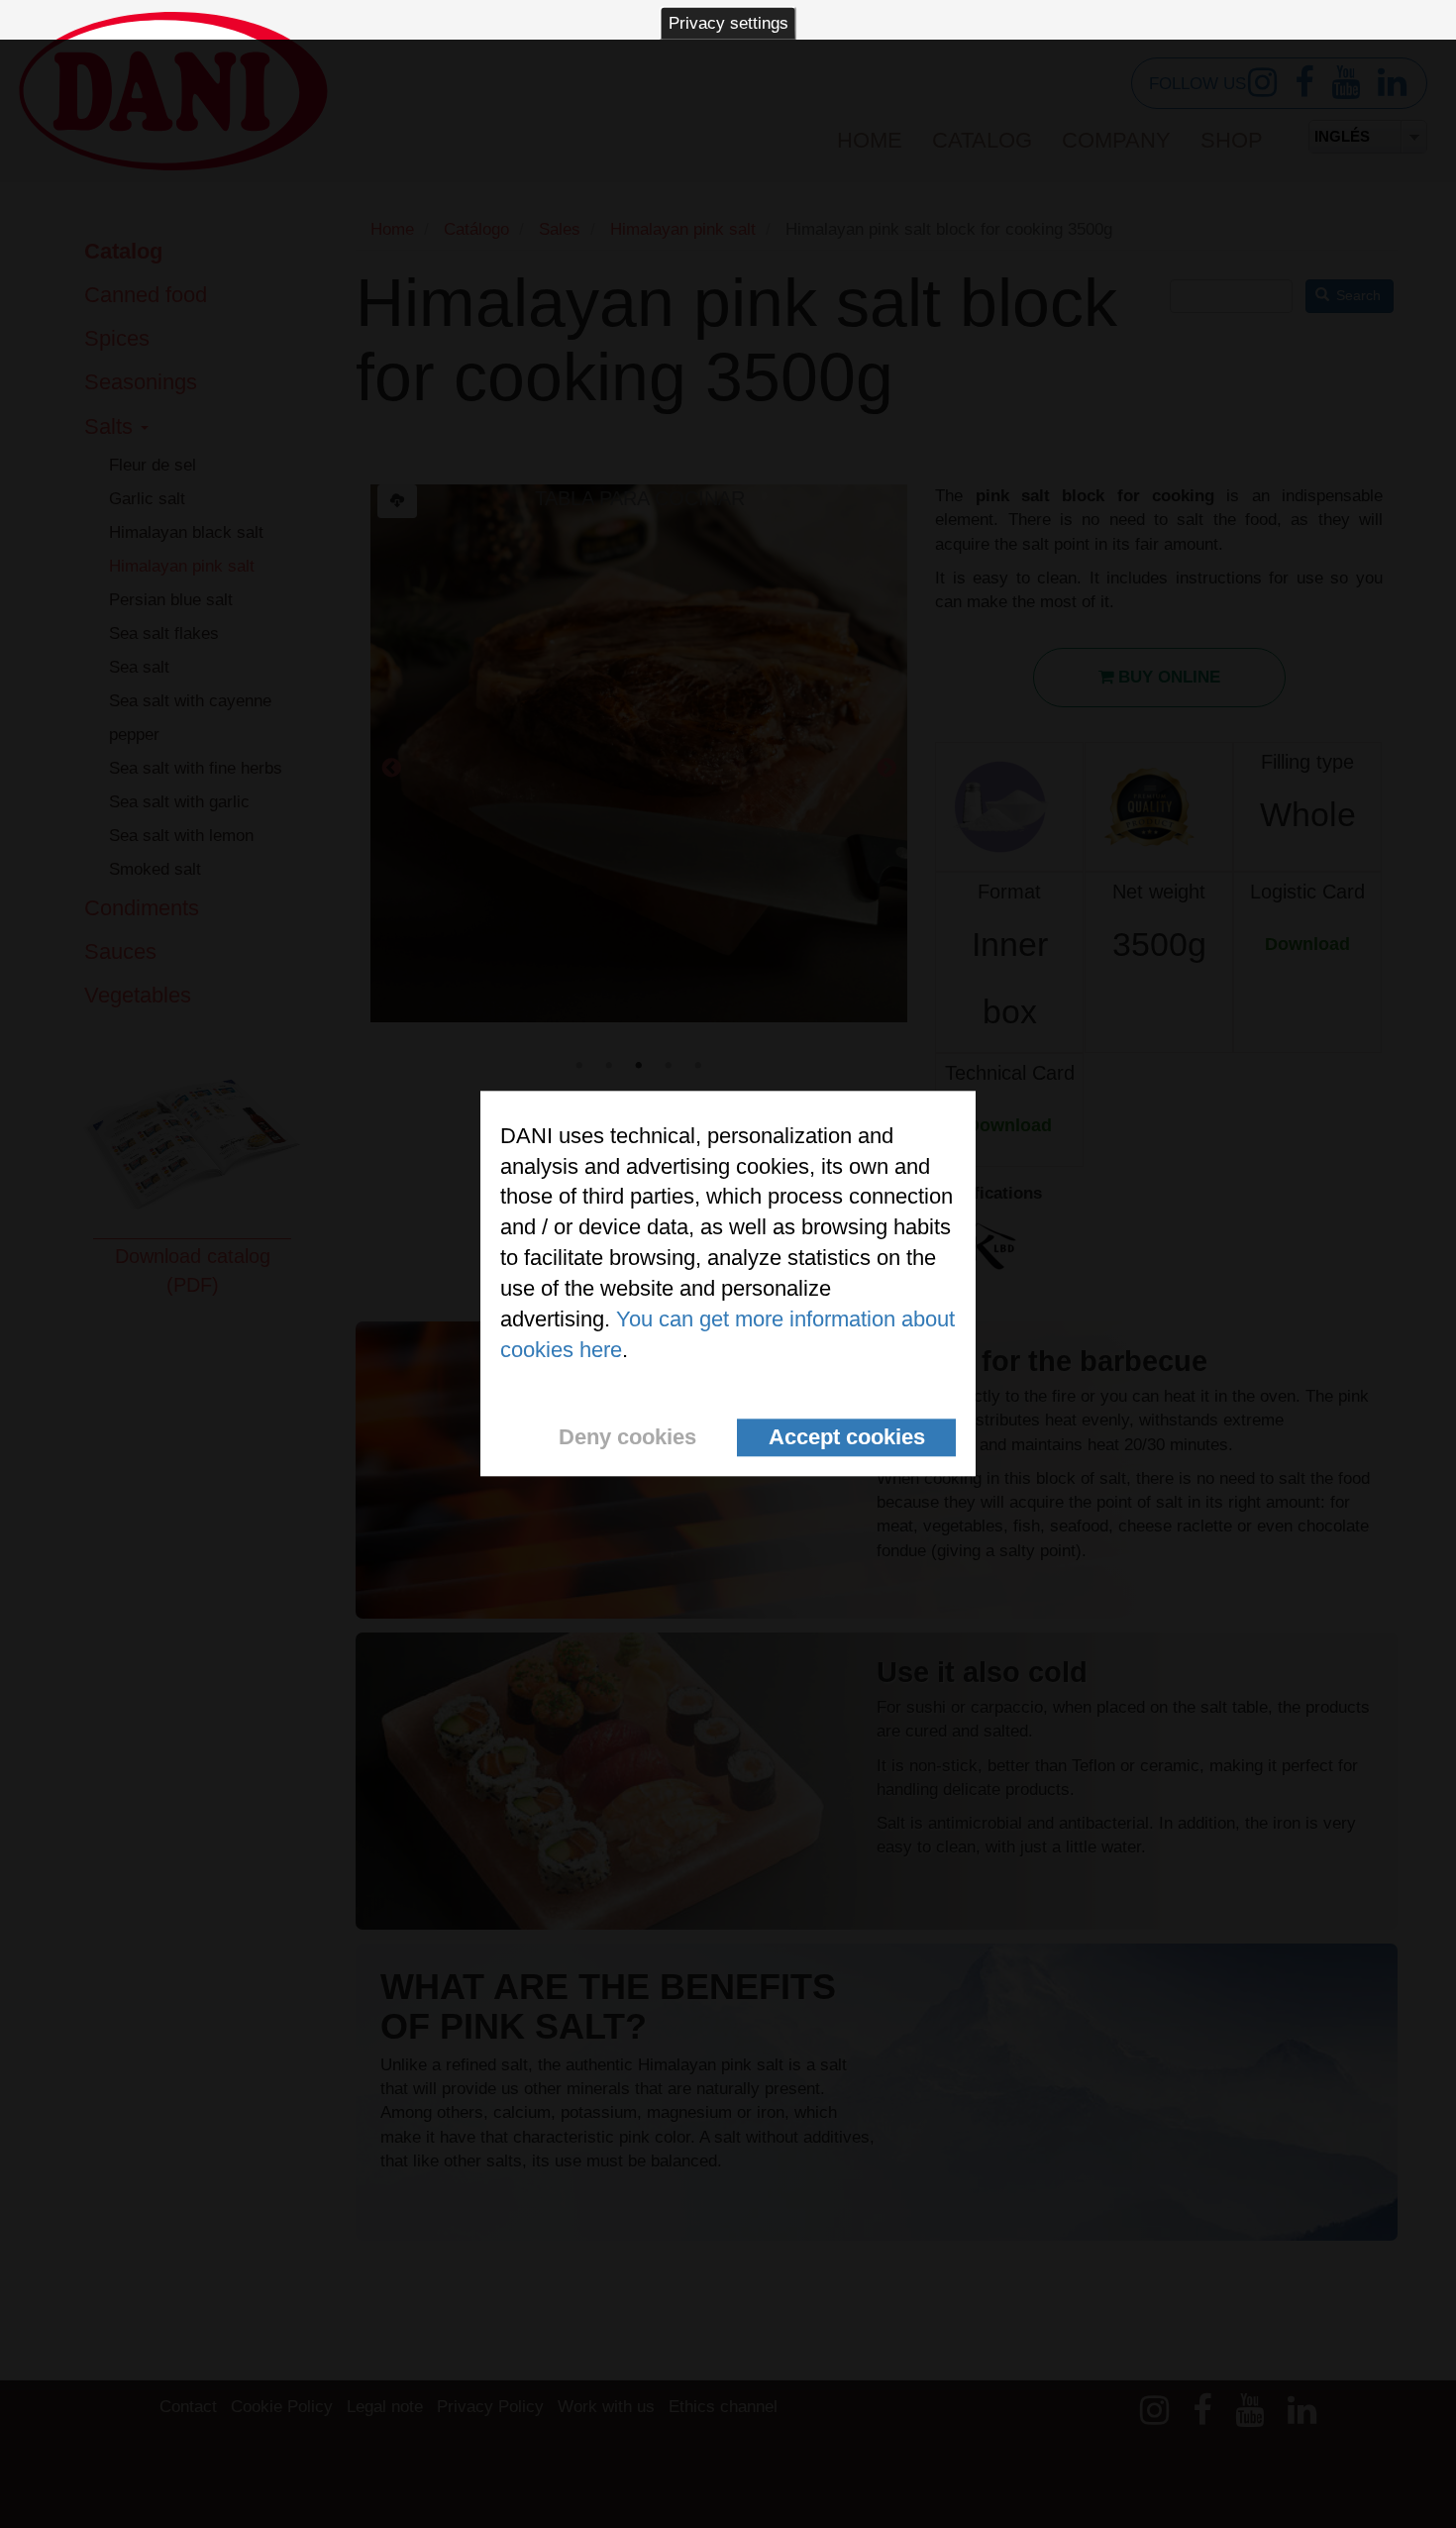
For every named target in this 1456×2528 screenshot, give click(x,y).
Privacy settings (728, 23)
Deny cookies (627, 1438)
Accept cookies (847, 1438)
